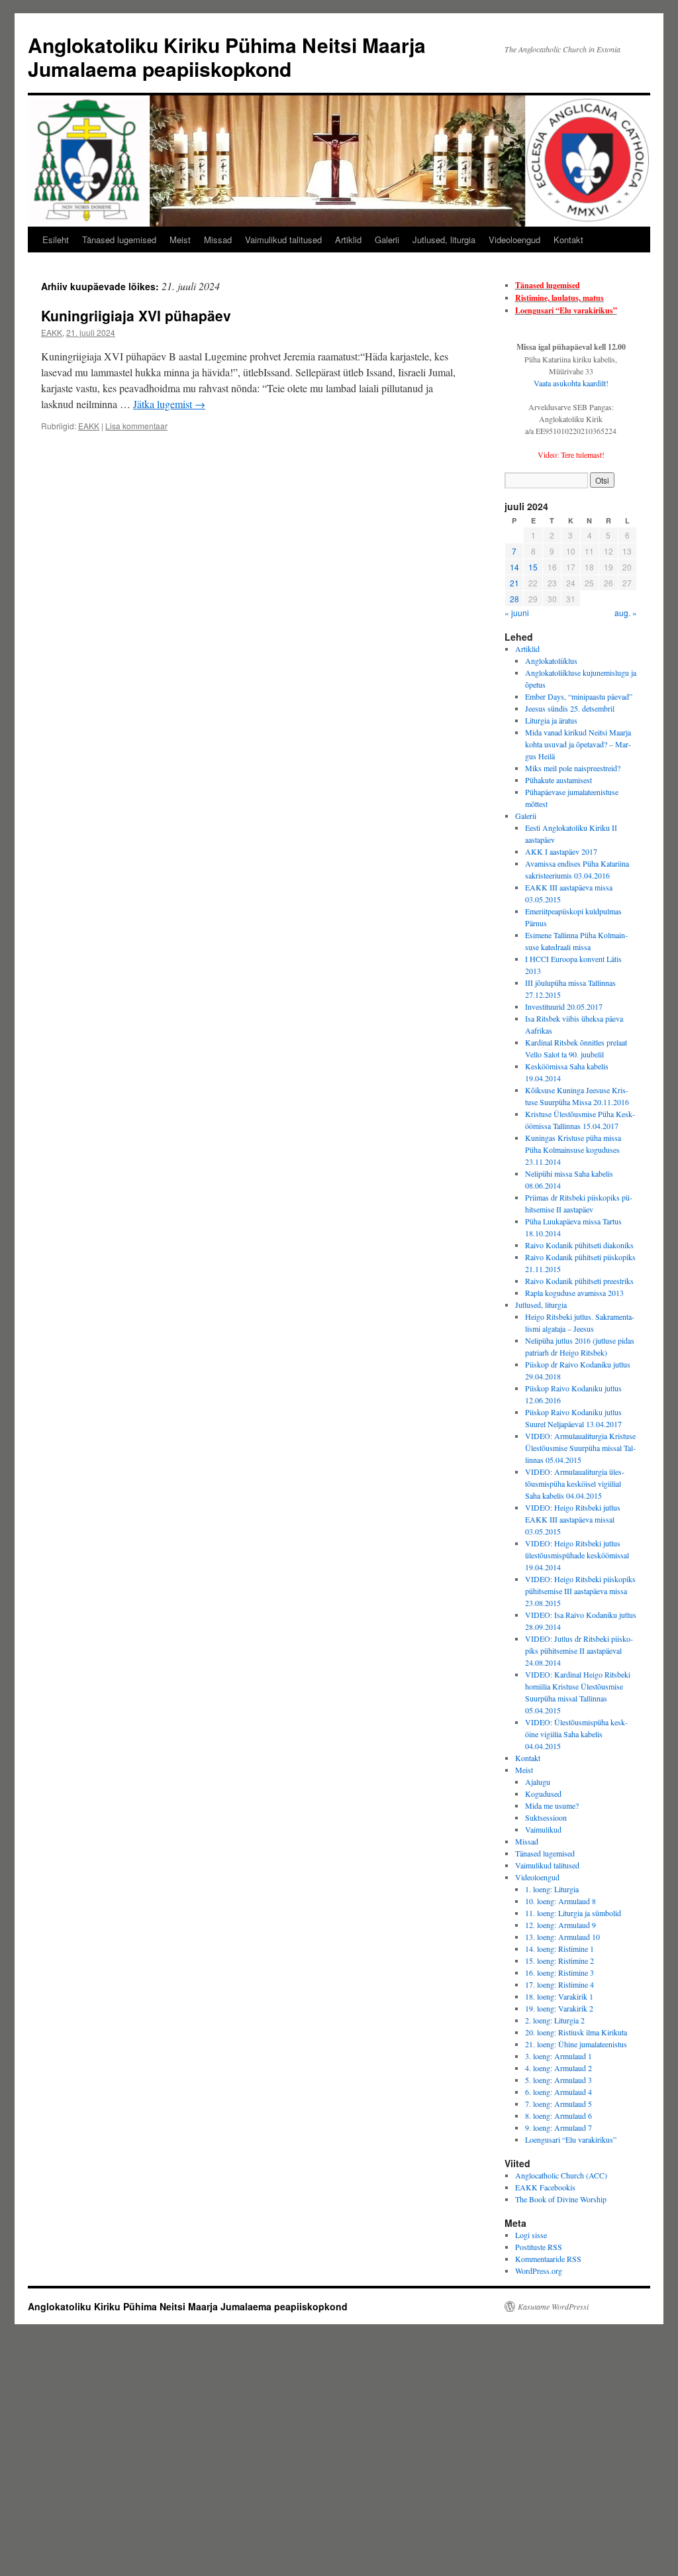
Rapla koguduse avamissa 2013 (574, 1293)
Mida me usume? (552, 1805)
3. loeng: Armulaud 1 (558, 2056)
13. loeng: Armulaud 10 (562, 1937)
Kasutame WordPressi (553, 2306)
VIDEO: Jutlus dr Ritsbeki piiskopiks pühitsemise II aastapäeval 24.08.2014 (579, 1650)
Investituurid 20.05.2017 (564, 1006)
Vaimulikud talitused (283, 240)
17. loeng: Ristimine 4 (559, 1984)
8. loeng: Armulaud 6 (558, 2116)
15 (533, 567)
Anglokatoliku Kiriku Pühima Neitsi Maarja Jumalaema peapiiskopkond (227, 57)
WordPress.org (539, 2271)
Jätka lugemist (169, 404)
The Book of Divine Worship (561, 2199)
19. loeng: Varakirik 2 (559, 2008)
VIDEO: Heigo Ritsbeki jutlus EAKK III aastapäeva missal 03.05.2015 (573, 1519)
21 (514, 583)
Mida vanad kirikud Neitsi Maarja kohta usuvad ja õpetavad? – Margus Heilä (578, 744)
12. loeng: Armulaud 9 (560, 1925)
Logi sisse (531, 2235)
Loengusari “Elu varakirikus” (566, 310)
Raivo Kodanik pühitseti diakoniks (579, 1245)
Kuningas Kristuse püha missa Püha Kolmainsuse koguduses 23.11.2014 (573, 1150)
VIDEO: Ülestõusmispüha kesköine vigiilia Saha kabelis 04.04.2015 (576, 1734)
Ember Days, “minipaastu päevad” (579, 696)
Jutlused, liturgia (444, 240)
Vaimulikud (543, 1829)
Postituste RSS (539, 2247)
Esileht (56, 240)
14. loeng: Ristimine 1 (559, 1949)
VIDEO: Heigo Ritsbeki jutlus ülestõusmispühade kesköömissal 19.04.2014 (577, 1555)
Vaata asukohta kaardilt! (571, 383)
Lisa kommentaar (136, 426)
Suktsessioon (546, 1817)
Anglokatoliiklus (551, 661)
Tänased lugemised (119, 240)
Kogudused (543, 1794)
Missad (218, 240)
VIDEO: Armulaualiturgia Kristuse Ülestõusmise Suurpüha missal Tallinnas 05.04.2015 (580, 1448)
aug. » (626, 613)
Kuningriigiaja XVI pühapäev (136, 315)
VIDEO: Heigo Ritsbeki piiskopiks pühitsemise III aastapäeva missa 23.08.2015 (580, 1591)
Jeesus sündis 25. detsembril (570, 708)
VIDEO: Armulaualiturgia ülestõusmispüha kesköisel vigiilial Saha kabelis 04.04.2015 (575, 1483)
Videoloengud (514, 240)
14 (514, 567)
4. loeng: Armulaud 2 (558, 2068)
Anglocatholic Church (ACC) (561, 2175)
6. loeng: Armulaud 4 (558, 2092)
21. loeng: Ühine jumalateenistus (576, 2044)
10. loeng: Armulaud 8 (560, 1901)
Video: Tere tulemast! (571, 455)
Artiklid (348, 240)
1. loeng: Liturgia (552, 1889)
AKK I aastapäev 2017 (561, 851)
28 (514, 599)
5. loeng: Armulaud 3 (558, 2080)
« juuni (517, 613)
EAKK (52, 332)
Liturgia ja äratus (551, 720)
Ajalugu (538, 1782)
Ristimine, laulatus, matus (559, 298)
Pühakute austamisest (558, 780)
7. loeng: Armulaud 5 (558, 2104)
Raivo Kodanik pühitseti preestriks (579, 1281)
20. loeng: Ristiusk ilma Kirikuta (576, 2032)
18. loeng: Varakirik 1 (559, 1996)
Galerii (387, 240)
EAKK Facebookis (545, 2187)
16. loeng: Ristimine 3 (559, 1972)
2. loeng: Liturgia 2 (555, 2020)
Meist (180, 240)
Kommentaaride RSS (548, 2259)
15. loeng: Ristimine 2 (559, 1960)
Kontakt (568, 240)
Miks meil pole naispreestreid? (573, 768)
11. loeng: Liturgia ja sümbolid (573, 1913)
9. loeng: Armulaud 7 (558, 2127)
